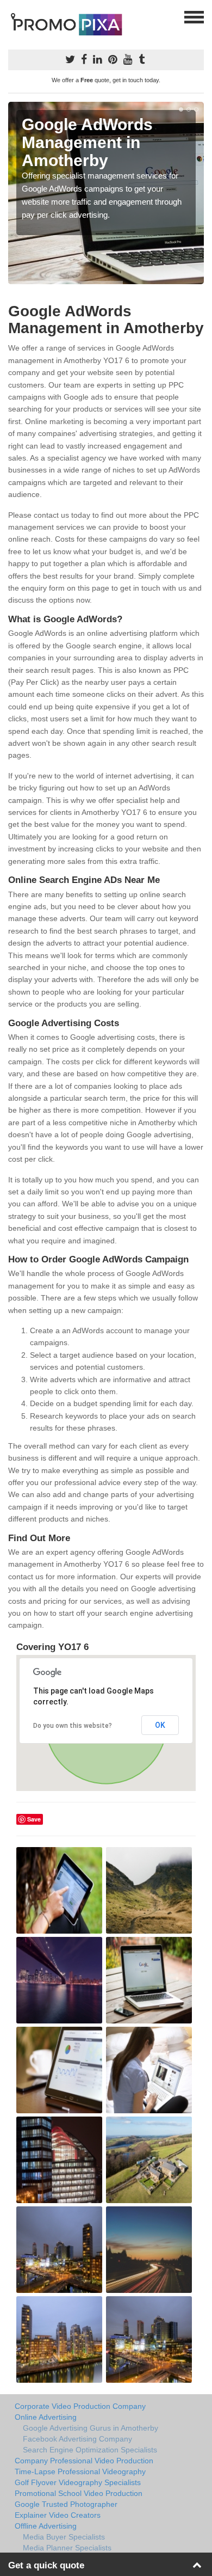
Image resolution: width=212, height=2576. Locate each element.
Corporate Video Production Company (80, 2406)
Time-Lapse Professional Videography (80, 2471)
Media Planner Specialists (67, 2548)
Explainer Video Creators (58, 2515)
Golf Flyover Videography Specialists (78, 2482)
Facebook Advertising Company (77, 2439)
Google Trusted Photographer (66, 2504)
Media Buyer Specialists (64, 2537)
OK (160, 1725)
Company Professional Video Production (84, 2461)
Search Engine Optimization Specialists (90, 2450)
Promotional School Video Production (79, 2493)
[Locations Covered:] (13, 16)
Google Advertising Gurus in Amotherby (91, 2428)
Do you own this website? (73, 1726)
